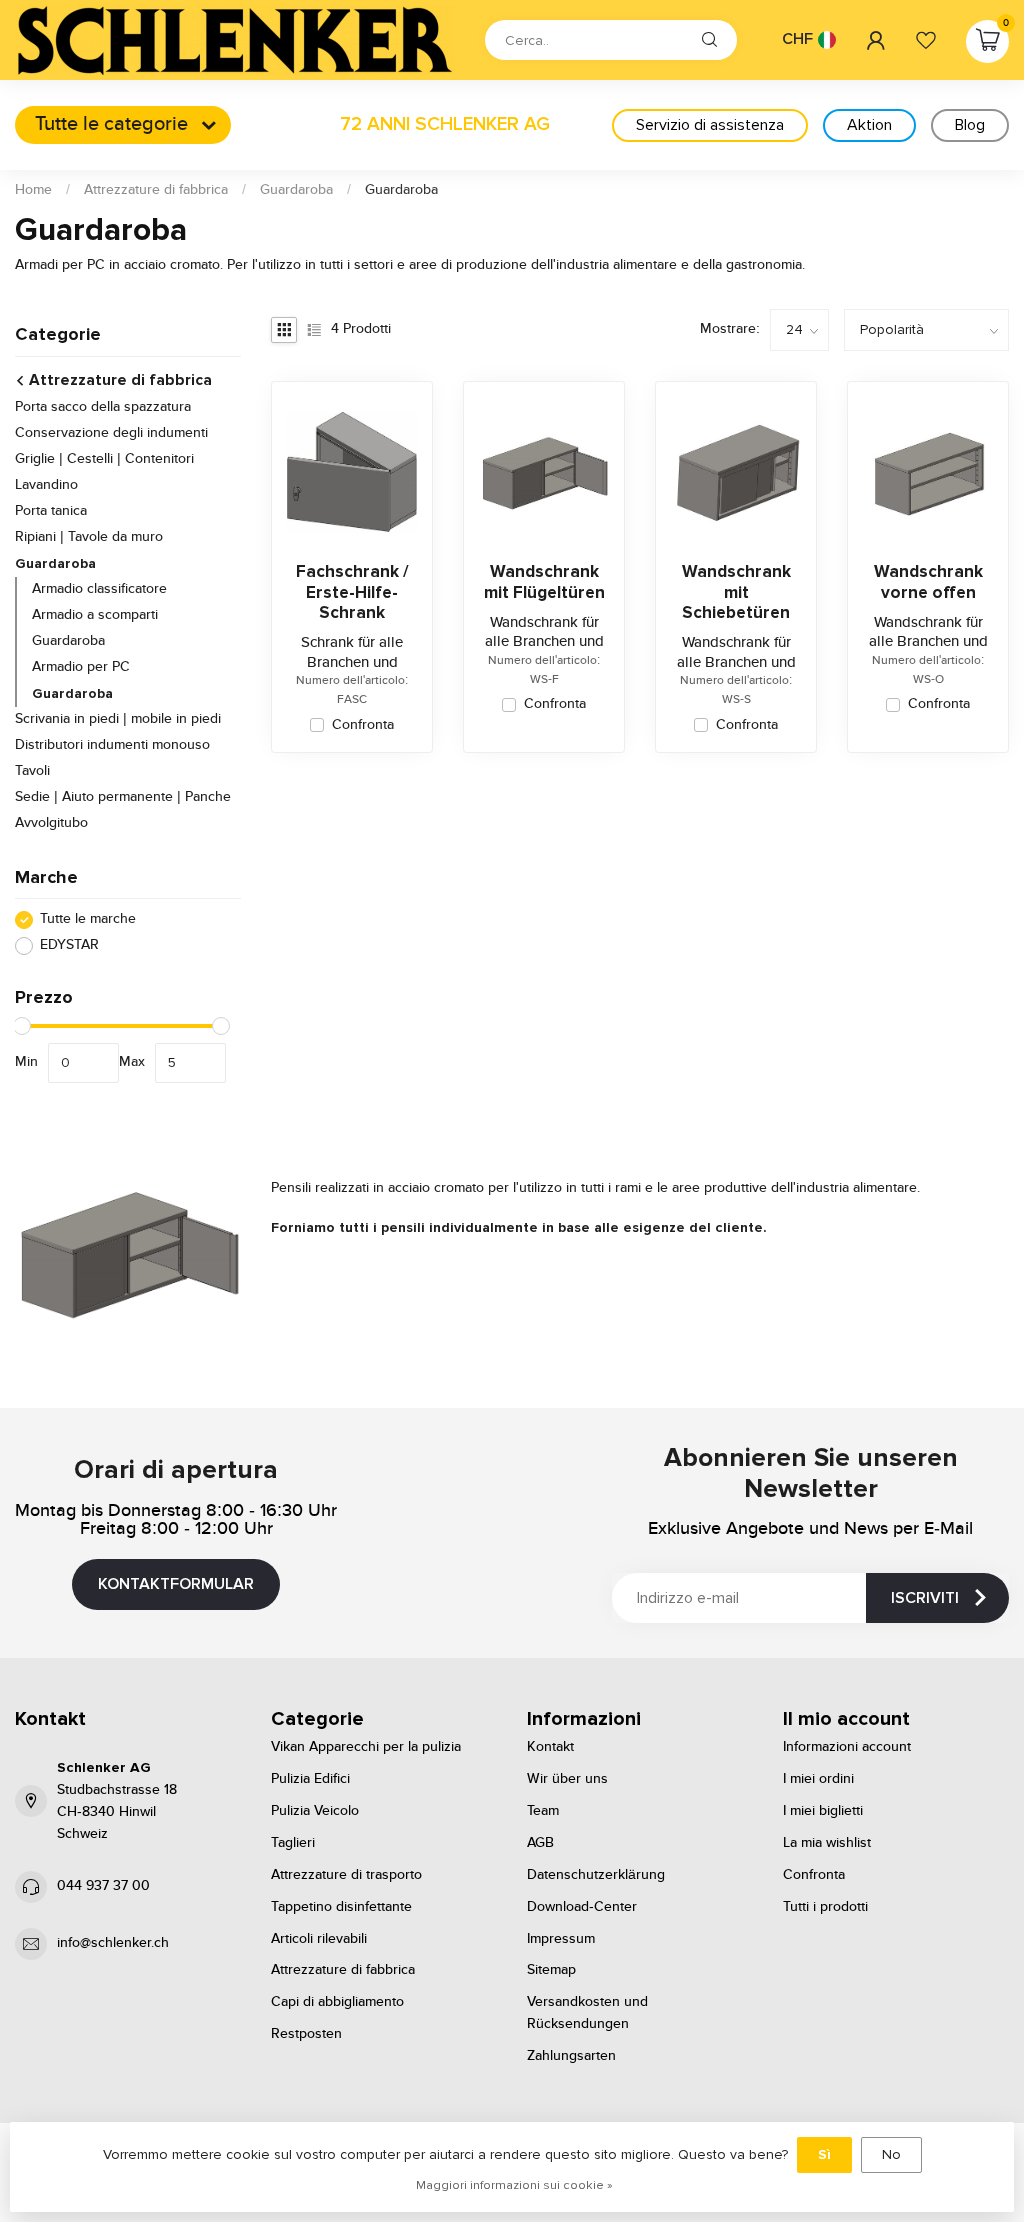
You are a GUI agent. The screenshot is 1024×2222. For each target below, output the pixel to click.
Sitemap (551, 1970)
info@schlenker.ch (113, 1943)
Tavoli (32, 771)
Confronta (363, 725)
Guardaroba (296, 190)
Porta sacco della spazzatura (103, 407)
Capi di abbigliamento (337, 2002)
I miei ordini (818, 1779)
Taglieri (293, 1843)
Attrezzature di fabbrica (156, 190)
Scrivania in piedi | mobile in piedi (118, 719)
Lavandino (46, 485)
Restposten (306, 2034)
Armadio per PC (81, 667)
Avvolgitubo (51, 823)
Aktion (869, 125)
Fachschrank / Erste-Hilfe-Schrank (352, 592)
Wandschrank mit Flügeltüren (544, 582)
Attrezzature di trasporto (346, 1875)
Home (33, 190)
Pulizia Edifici (310, 1779)
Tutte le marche (88, 919)
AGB (540, 1843)
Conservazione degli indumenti (111, 433)
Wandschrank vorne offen (928, 582)
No (891, 2154)
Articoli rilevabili (319, 1939)
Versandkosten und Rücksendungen (587, 2013)
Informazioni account (847, 1747)
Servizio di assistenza (710, 125)
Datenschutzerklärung (596, 1875)
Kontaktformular (176, 1584)
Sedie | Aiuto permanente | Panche (123, 797)
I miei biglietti (823, 1811)
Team (543, 1811)
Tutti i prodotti (825, 1907)
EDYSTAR (69, 945)
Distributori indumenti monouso (112, 745)
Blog (970, 125)
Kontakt (550, 1747)
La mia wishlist (827, 1843)
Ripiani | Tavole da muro (89, 537)
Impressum (561, 1939)
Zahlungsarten (571, 2056)
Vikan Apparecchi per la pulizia (366, 1747)
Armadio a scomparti (95, 615)
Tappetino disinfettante (341, 1907)
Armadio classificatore (99, 589)
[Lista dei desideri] (926, 40)
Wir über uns (567, 1779)
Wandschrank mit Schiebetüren (736, 592)
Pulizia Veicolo (315, 1811)
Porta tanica (51, 511)
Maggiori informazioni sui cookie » (514, 2185)
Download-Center (582, 1907)
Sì (824, 2154)
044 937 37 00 (103, 1886)
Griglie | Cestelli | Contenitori (104, 459)
